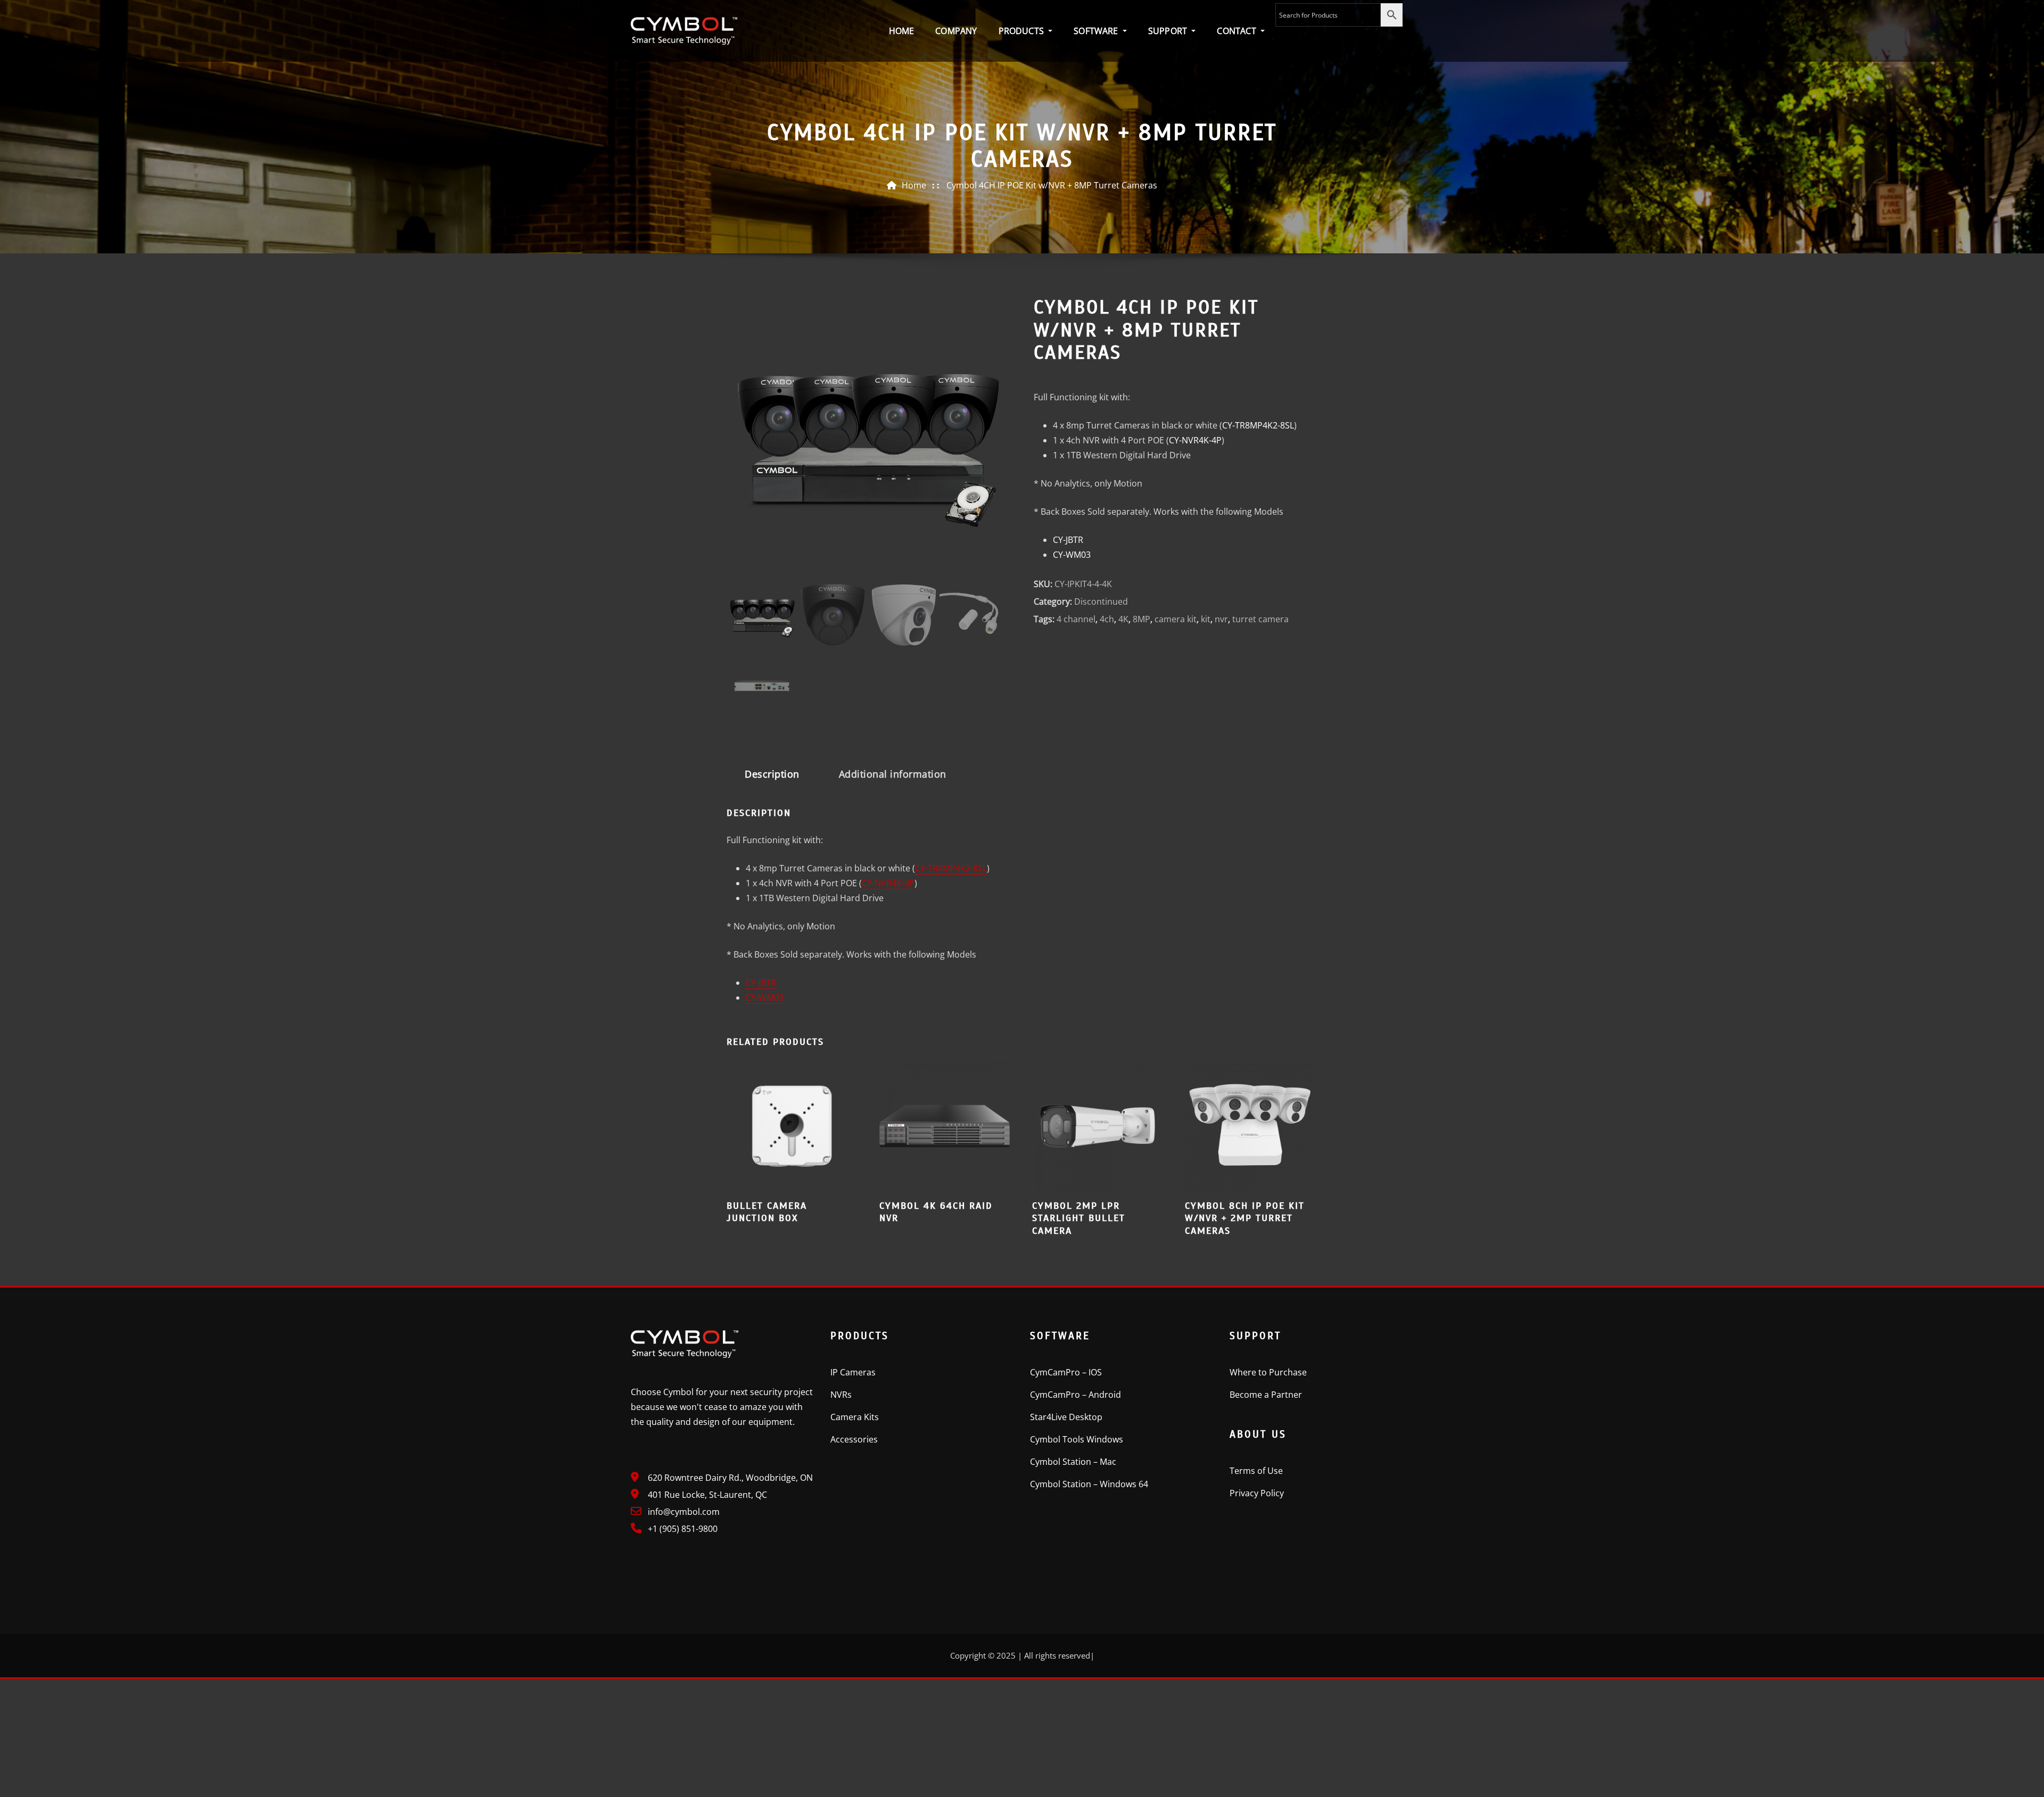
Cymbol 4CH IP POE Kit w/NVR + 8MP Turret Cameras (1052, 185)
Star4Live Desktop (1066, 1417)
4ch (1107, 619)
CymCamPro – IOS (1066, 1372)
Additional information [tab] (893, 774)
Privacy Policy (1257, 1493)
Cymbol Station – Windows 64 (1089, 1484)
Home (902, 31)
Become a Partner (1266, 1395)
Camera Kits (855, 1417)
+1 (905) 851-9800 (683, 1529)
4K (1123, 619)
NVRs (841, 1395)
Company (956, 31)
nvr (1221, 619)
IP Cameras (853, 1372)
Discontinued (1101, 601)
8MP (1141, 619)
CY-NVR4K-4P (1195, 440)
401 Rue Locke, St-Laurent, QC (707, 1495)
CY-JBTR (1068, 540)
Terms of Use (1256, 1471)
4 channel (1076, 619)
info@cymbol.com (684, 1512)
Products (1023, 31)
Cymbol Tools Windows (1077, 1439)
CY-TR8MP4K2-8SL (1258, 425)
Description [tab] (772, 774)
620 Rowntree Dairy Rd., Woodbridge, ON (730, 1478)
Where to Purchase (1268, 1372)
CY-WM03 (1072, 555)
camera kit (1176, 619)
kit (1206, 619)
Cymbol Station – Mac (1073, 1462)
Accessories (854, 1439)
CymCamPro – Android (1075, 1395)
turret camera (1260, 619)
